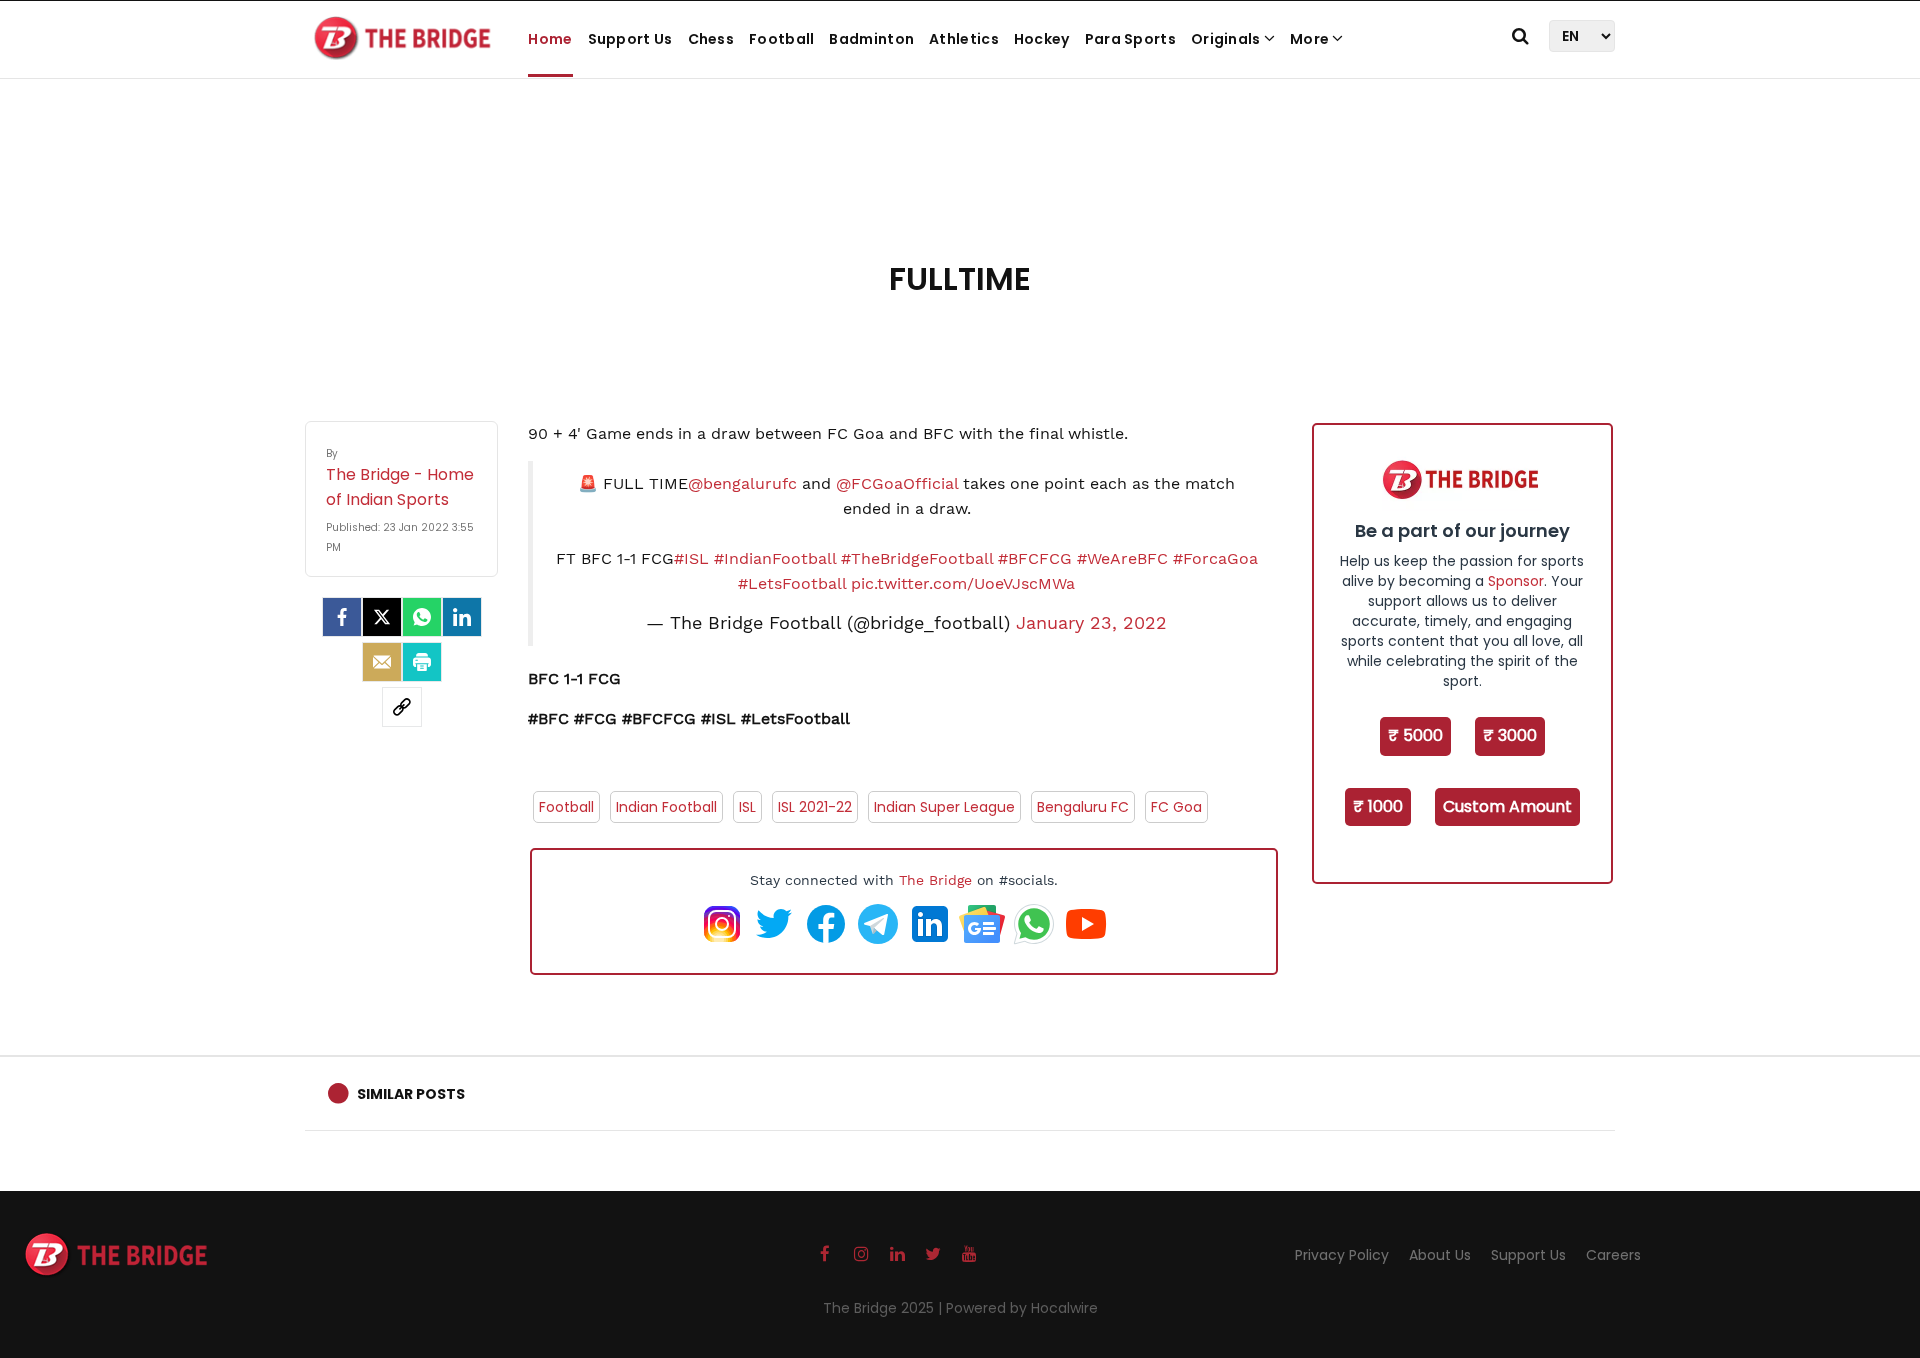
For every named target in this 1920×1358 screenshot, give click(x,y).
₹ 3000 (1510, 735)
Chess (711, 39)
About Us (1440, 1255)
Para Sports (1130, 39)
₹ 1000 (1378, 806)
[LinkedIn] (462, 617)
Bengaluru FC (1083, 807)
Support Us (630, 39)
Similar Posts (411, 1094)
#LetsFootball (792, 583)
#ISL (691, 558)
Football (781, 39)
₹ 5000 (1415, 735)
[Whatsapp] (422, 617)
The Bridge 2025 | (884, 1308)
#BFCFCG (1035, 558)
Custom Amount (1507, 806)
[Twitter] (382, 617)
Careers (1613, 1255)
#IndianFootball (775, 558)
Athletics (964, 39)
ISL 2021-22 (815, 807)
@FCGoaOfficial (897, 483)
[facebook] (342, 617)
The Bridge (935, 880)
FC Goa (1176, 807)
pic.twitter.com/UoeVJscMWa (963, 583)
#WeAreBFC (1122, 558)
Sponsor (1516, 581)
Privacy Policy (1342, 1255)
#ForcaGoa (1215, 558)
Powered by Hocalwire (1022, 1308)
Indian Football (666, 807)
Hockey (1042, 39)
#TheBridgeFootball (917, 558)
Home (550, 39)
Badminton (871, 39)
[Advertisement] (960, 190)
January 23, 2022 (1091, 623)
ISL (747, 807)
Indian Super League (944, 807)
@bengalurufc (742, 483)
